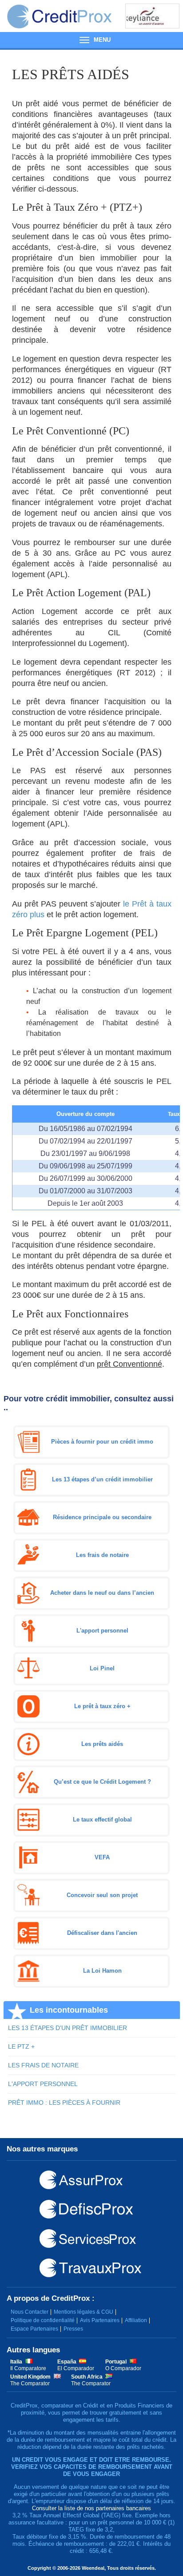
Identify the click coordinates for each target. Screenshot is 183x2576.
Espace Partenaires (34, 2329)
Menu (91, 40)
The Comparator (30, 2383)
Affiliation (136, 2320)
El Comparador (76, 2368)
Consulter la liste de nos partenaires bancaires (91, 2508)
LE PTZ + (21, 2046)
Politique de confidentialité (43, 2320)
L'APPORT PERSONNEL (43, 2084)
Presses (73, 2329)
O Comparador (123, 2368)
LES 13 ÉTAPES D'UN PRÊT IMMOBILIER (68, 2028)
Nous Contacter (30, 2312)
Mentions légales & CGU (84, 2312)
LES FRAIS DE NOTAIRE (43, 2065)
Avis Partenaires (100, 2320)
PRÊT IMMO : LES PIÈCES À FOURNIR (64, 2103)
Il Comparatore (28, 2368)
